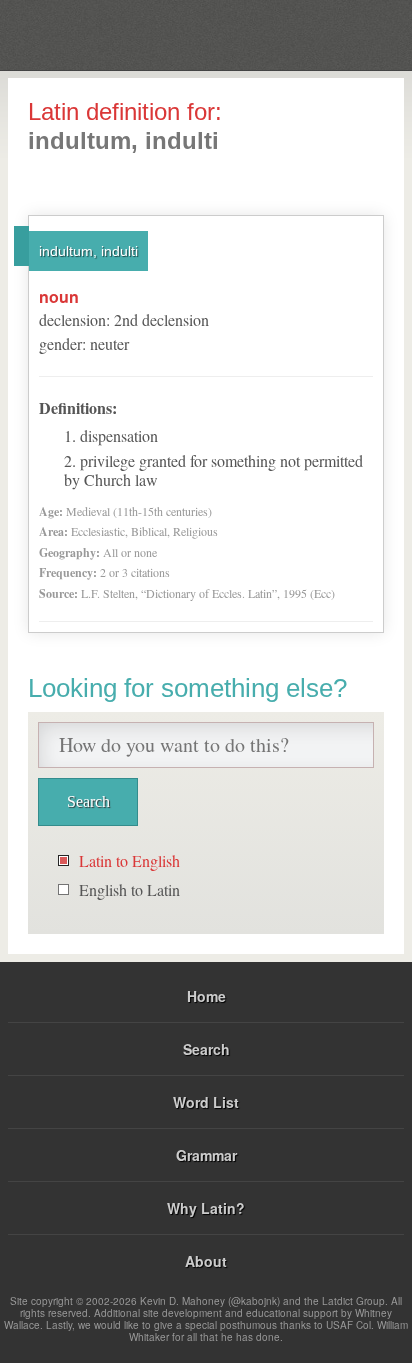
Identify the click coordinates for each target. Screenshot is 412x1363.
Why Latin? (206, 1208)
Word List (206, 1102)
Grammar (206, 1155)
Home (206, 996)
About (206, 1261)
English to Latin (129, 889)
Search (206, 1049)
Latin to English (129, 860)
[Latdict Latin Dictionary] (346, 33)
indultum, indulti (88, 251)
